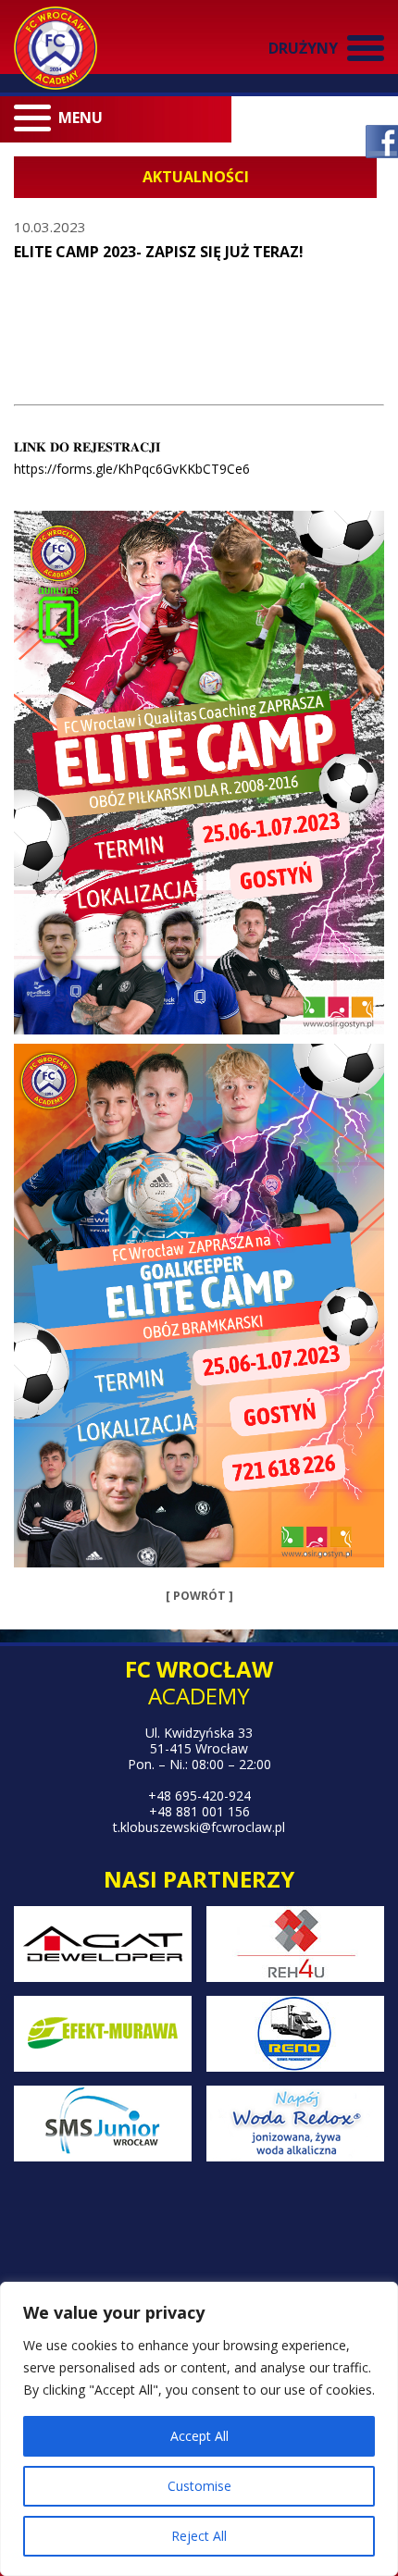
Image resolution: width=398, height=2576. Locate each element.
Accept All (199, 2436)
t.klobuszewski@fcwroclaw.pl (199, 1827)
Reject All (199, 2536)
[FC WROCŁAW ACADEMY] (56, 48)
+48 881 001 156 (199, 1811)
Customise (199, 2486)
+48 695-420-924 (199, 1796)
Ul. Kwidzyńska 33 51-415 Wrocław (199, 1740)
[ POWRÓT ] (199, 1596)
